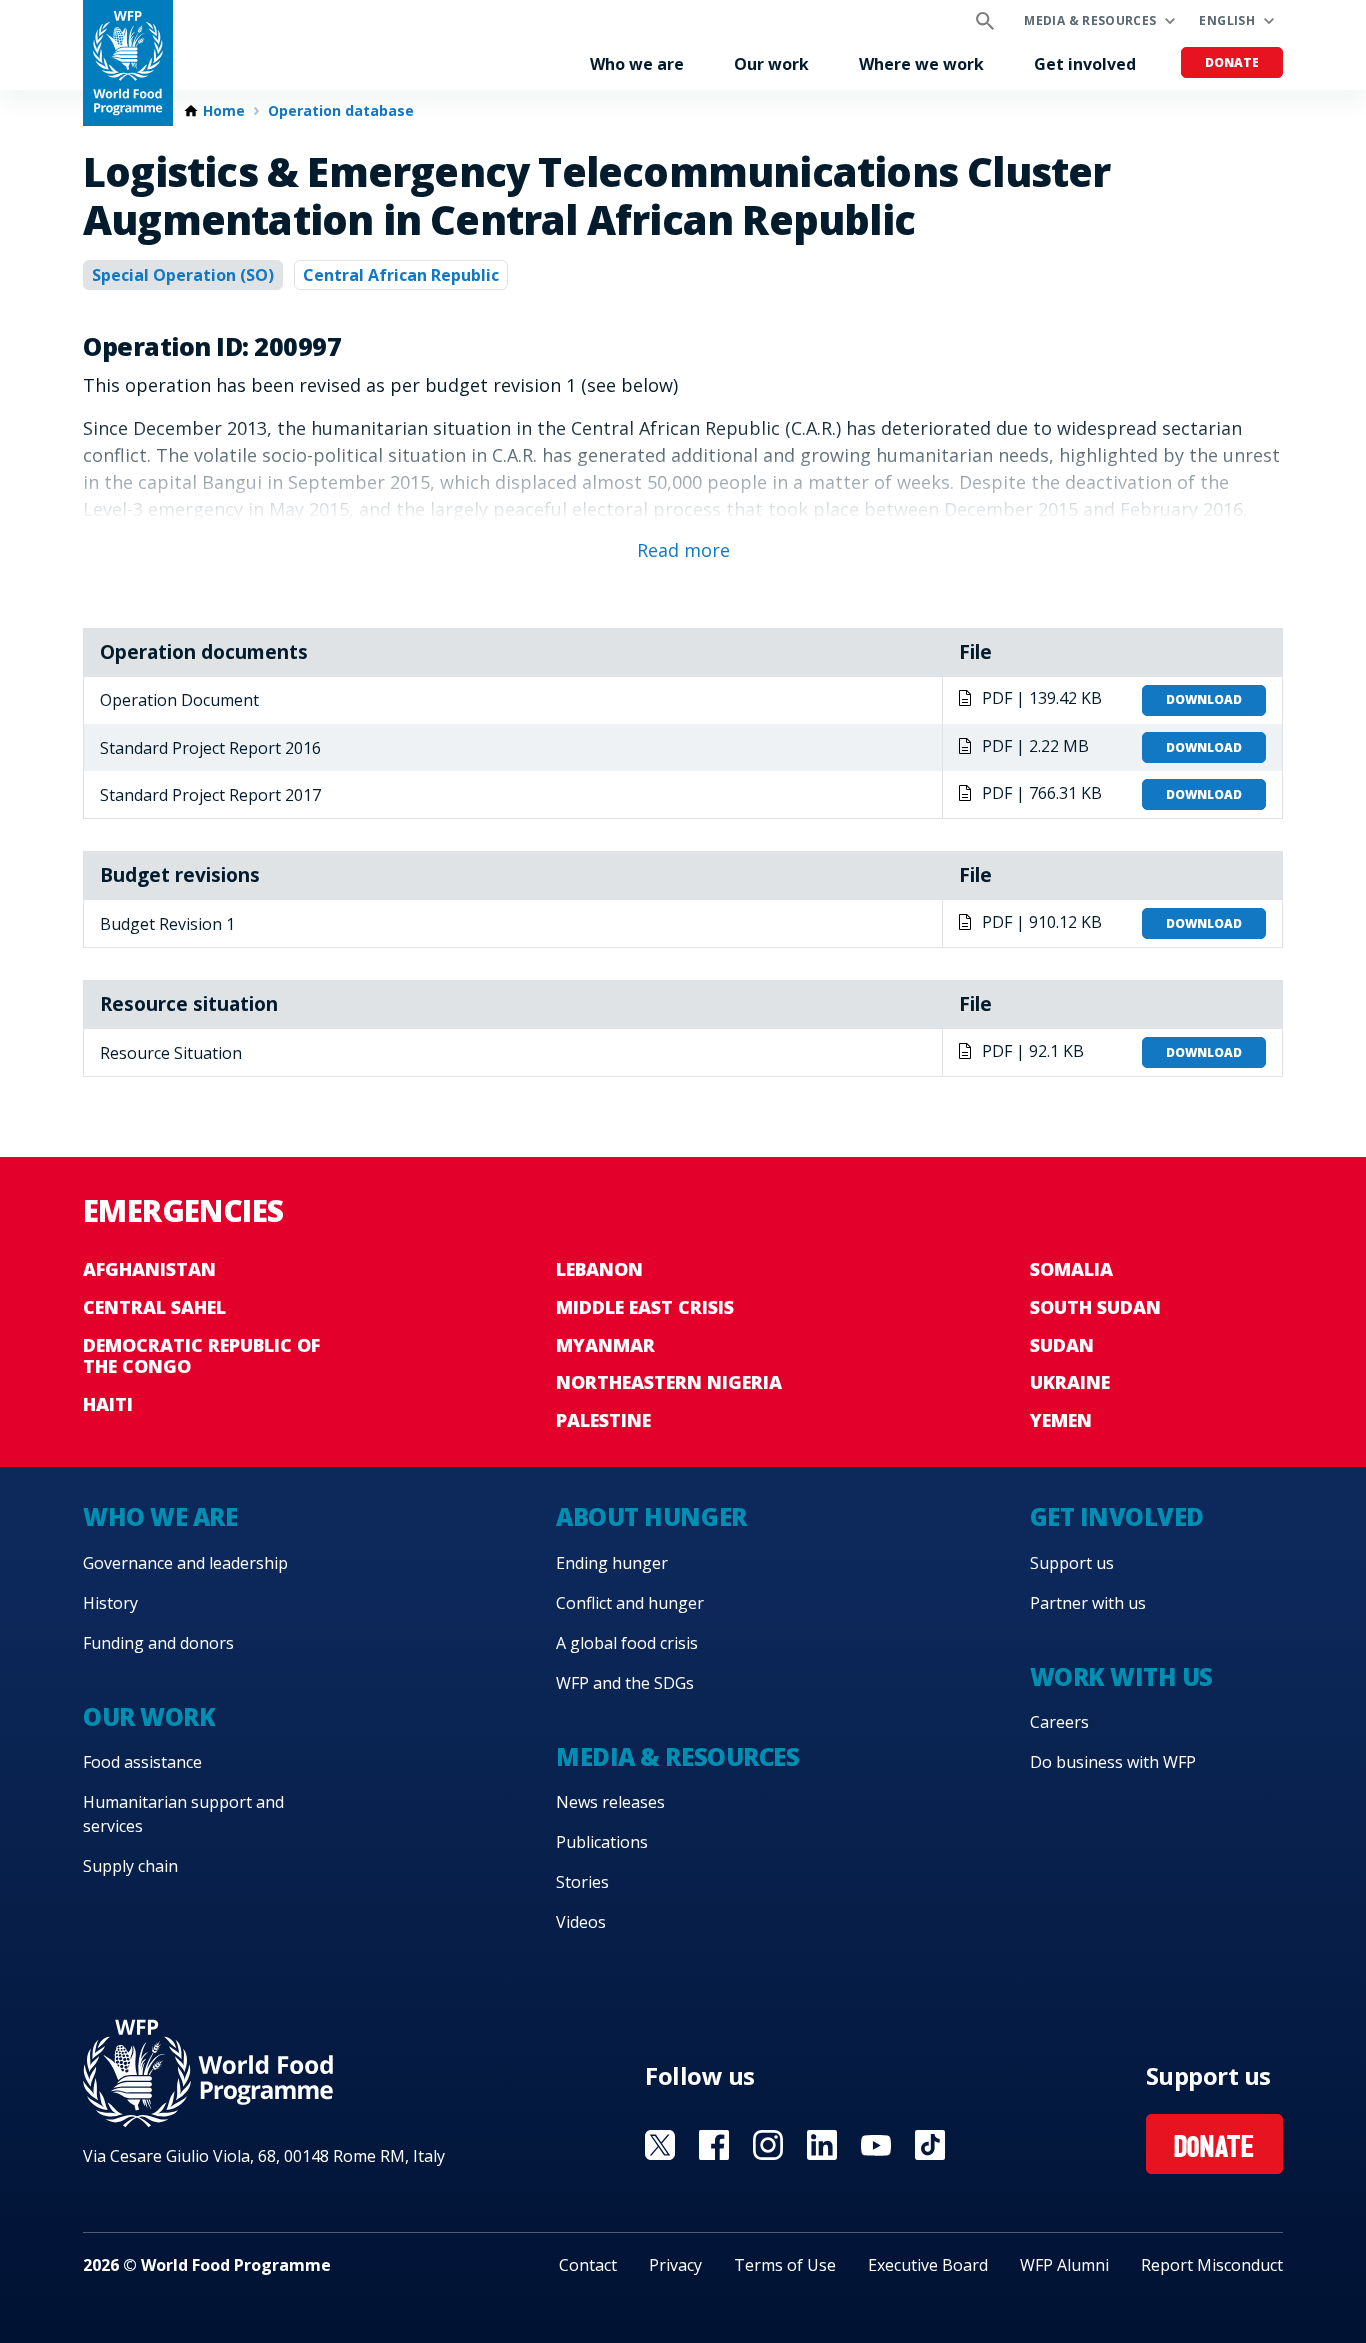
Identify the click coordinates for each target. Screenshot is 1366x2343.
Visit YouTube (876, 2145)
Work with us (1121, 1676)
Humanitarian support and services (183, 1814)
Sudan (1062, 1345)
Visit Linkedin (822, 2145)
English (1227, 20)
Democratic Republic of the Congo (201, 1356)
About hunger (651, 1516)
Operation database (341, 111)
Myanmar (605, 1345)
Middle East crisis (645, 1307)
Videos (581, 1922)
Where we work (921, 64)
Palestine (603, 1420)
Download (1204, 699)
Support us (1072, 1563)
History (110, 1603)
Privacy (675, 2265)
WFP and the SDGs (625, 1683)
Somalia (1071, 1269)
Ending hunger (612, 1563)
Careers (1059, 1722)
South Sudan (1095, 1307)
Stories (582, 1882)
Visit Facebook (714, 2145)
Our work (771, 64)
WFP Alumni (1064, 2265)
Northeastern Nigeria (669, 1382)
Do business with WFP (1113, 1762)
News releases (610, 1802)
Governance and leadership (185, 1563)
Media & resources (1090, 20)
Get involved (1085, 64)
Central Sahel (154, 1307)
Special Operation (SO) (183, 275)
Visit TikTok (930, 2145)
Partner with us (1088, 1603)
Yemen (1061, 1420)
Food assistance (142, 1762)
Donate (1232, 62)
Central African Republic (401, 275)
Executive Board (928, 2265)
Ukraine (1070, 1382)
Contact (588, 2265)
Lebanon (599, 1269)
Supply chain (130, 1866)
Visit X (660, 2145)
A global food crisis (627, 1643)
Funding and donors (158, 1643)
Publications (602, 1842)
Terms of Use (785, 2265)
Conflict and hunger (630, 1603)
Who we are (637, 64)
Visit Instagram (768, 2145)
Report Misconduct (1212, 2265)
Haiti (108, 1404)
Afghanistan (149, 1269)
